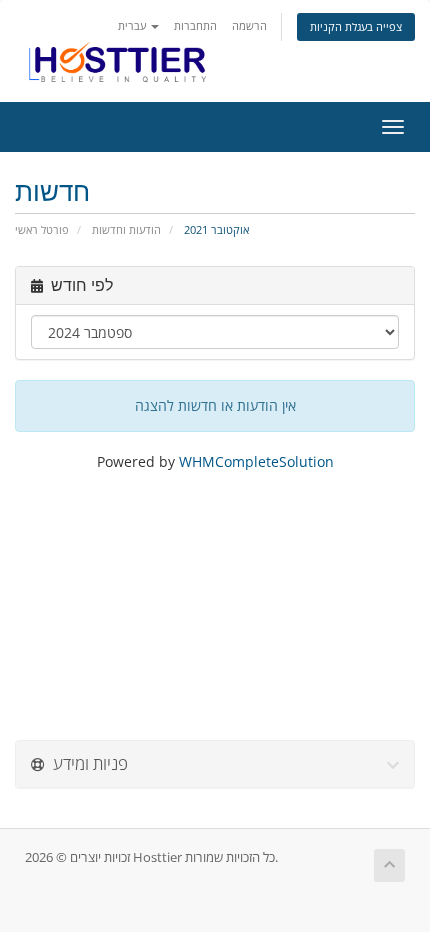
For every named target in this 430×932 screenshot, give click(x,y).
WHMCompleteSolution (256, 461)
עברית (133, 25)
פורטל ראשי (42, 229)
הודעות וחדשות (126, 229)
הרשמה (249, 25)
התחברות (195, 25)
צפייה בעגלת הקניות (356, 26)
